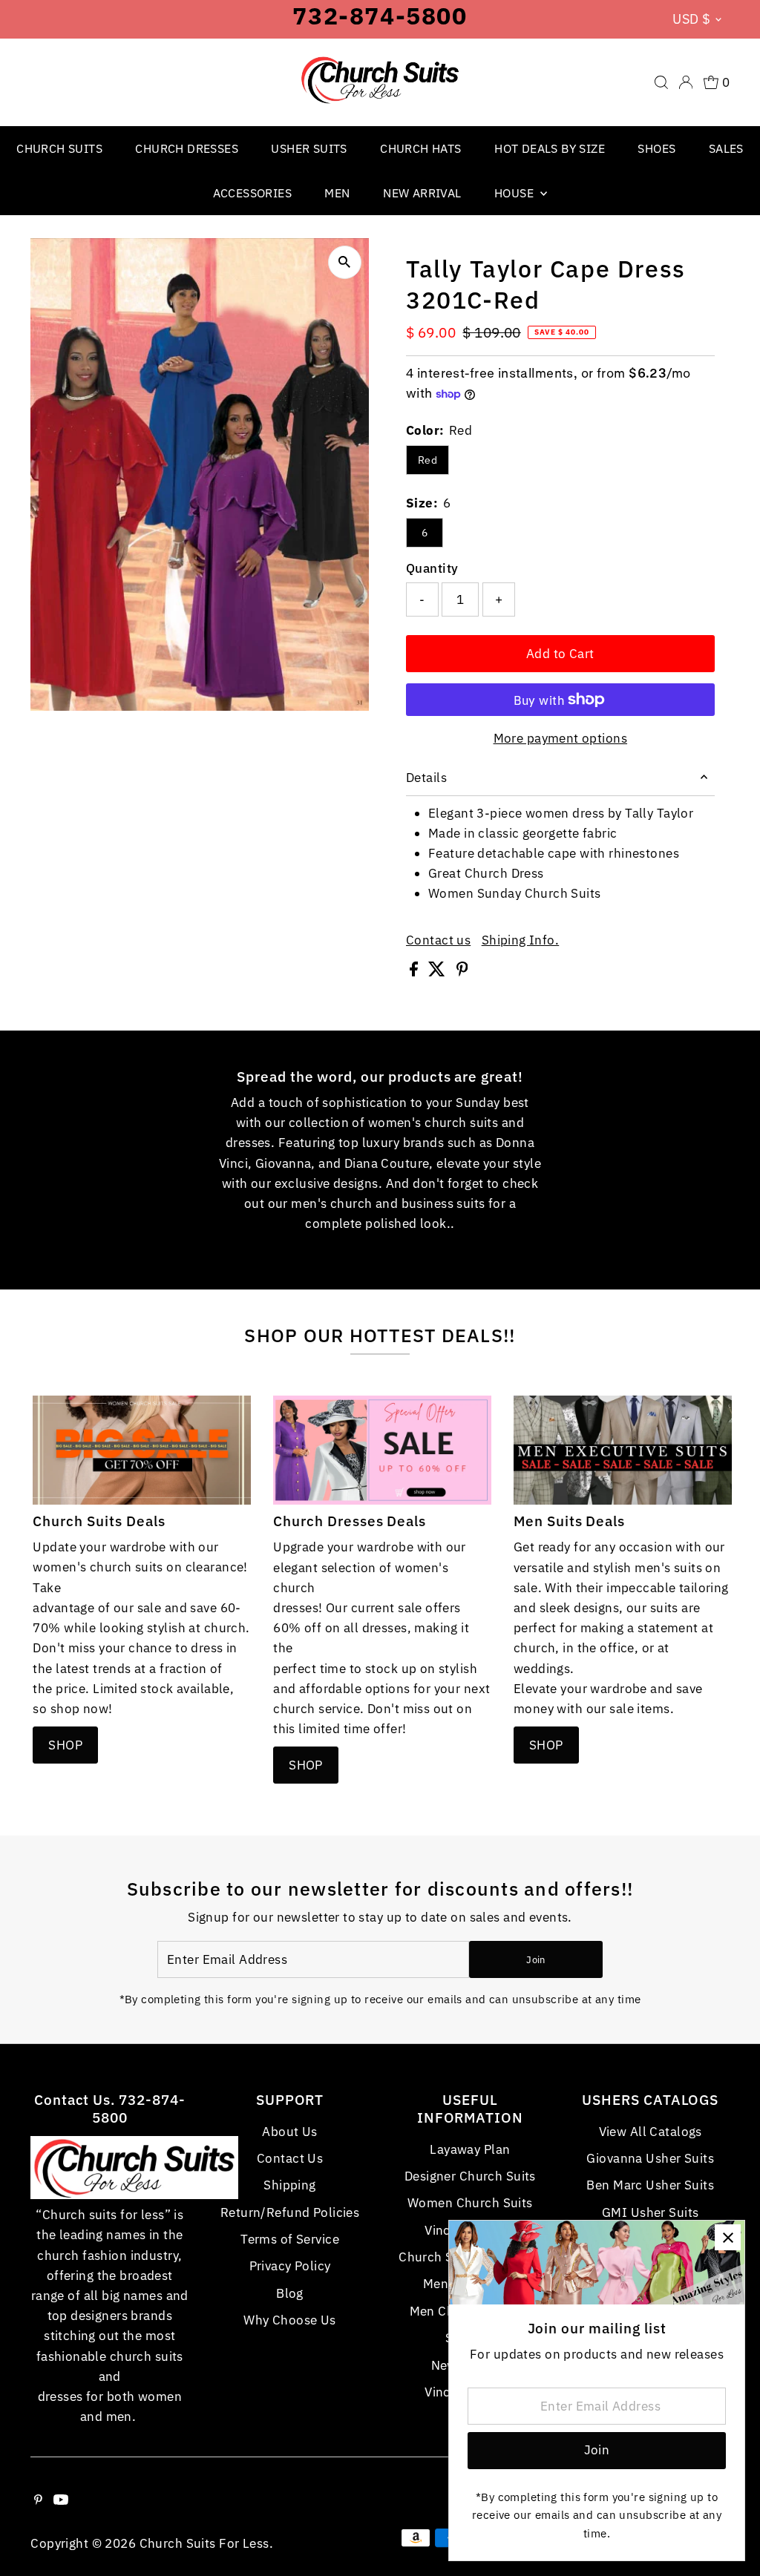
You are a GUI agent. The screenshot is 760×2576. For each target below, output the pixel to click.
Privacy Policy (290, 2266)
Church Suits (59, 148)
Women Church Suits (470, 2203)
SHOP (65, 1745)
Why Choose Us (290, 2320)
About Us (289, 2132)
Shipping (289, 2185)
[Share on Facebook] (415, 972)
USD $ (691, 19)
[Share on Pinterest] (462, 972)
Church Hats (420, 148)
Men (337, 193)
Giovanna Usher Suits (650, 2158)
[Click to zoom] (345, 262)
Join (535, 1960)
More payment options (561, 738)
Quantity (432, 568)
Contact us (438, 940)
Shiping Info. (521, 940)
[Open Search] (661, 82)
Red (427, 460)
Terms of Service (290, 2239)
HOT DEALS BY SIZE (550, 148)
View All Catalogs (651, 2132)
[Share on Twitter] (438, 972)
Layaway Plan (470, 2149)
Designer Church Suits (470, 2176)
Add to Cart (560, 654)
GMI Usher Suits (650, 2212)
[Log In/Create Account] (686, 82)
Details (426, 778)
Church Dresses (187, 148)
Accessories (252, 193)
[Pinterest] (38, 2500)
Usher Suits (309, 148)
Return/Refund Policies (290, 2212)
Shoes (656, 148)
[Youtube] (61, 2500)
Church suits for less (204, 2543)
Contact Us (290, 2158)
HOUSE (515, 193)
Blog (290, 2293)
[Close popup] (728, 2237)
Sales (726, 148)
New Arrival (422, 193)
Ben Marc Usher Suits (650, 2185)
